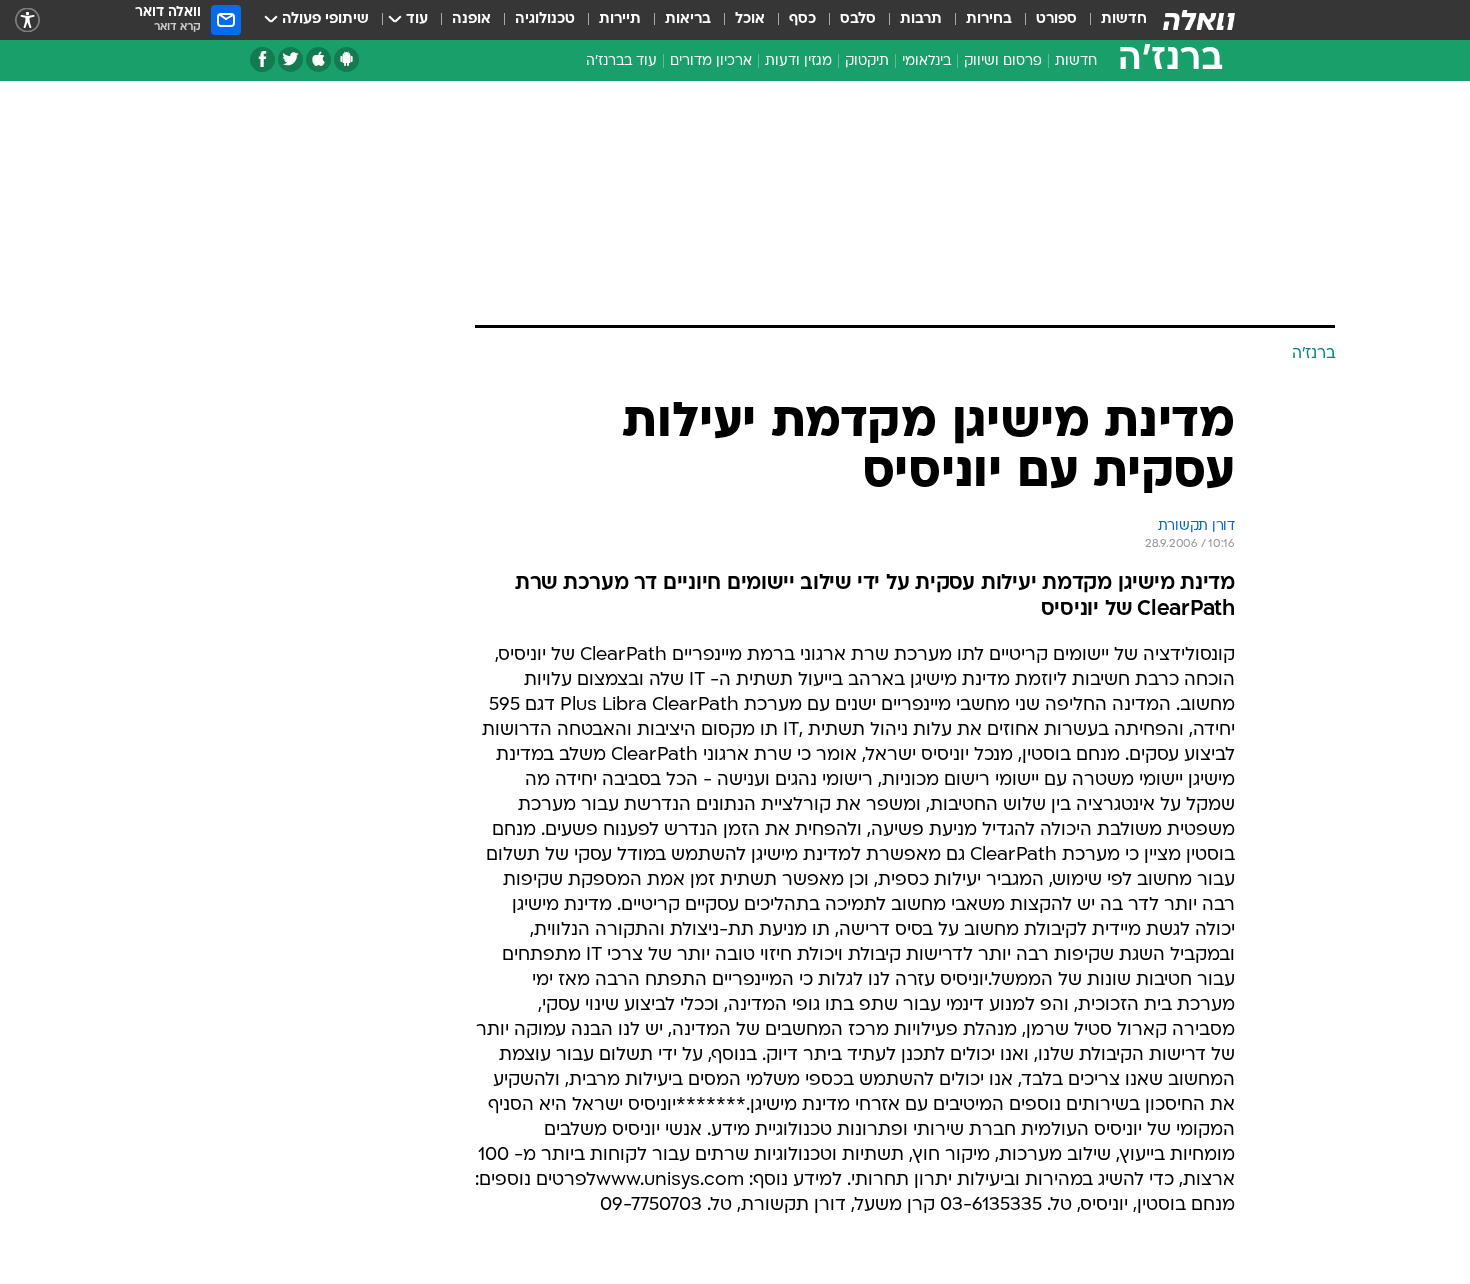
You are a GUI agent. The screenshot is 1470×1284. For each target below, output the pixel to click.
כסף (802, 19)
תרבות (921, 19)
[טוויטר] (290, 59)
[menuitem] (1112, 20)
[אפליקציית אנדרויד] (346, 59)
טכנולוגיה (545, 19)
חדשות (1124, 19)
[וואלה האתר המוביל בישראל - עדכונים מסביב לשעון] (1199, 20)
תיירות (620, 19)
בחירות (989, 19)
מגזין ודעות (798, 61)
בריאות (688, 19)
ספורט (1056, 19)
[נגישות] (27, 20)
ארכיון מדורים (711, 61)
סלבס (858, 19)
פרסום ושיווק (1003, 61)
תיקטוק (867, 61)
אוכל (750, 19)
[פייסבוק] (262, 59)
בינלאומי (926, 61)
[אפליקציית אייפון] (318, 59)
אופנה (471, 19)
